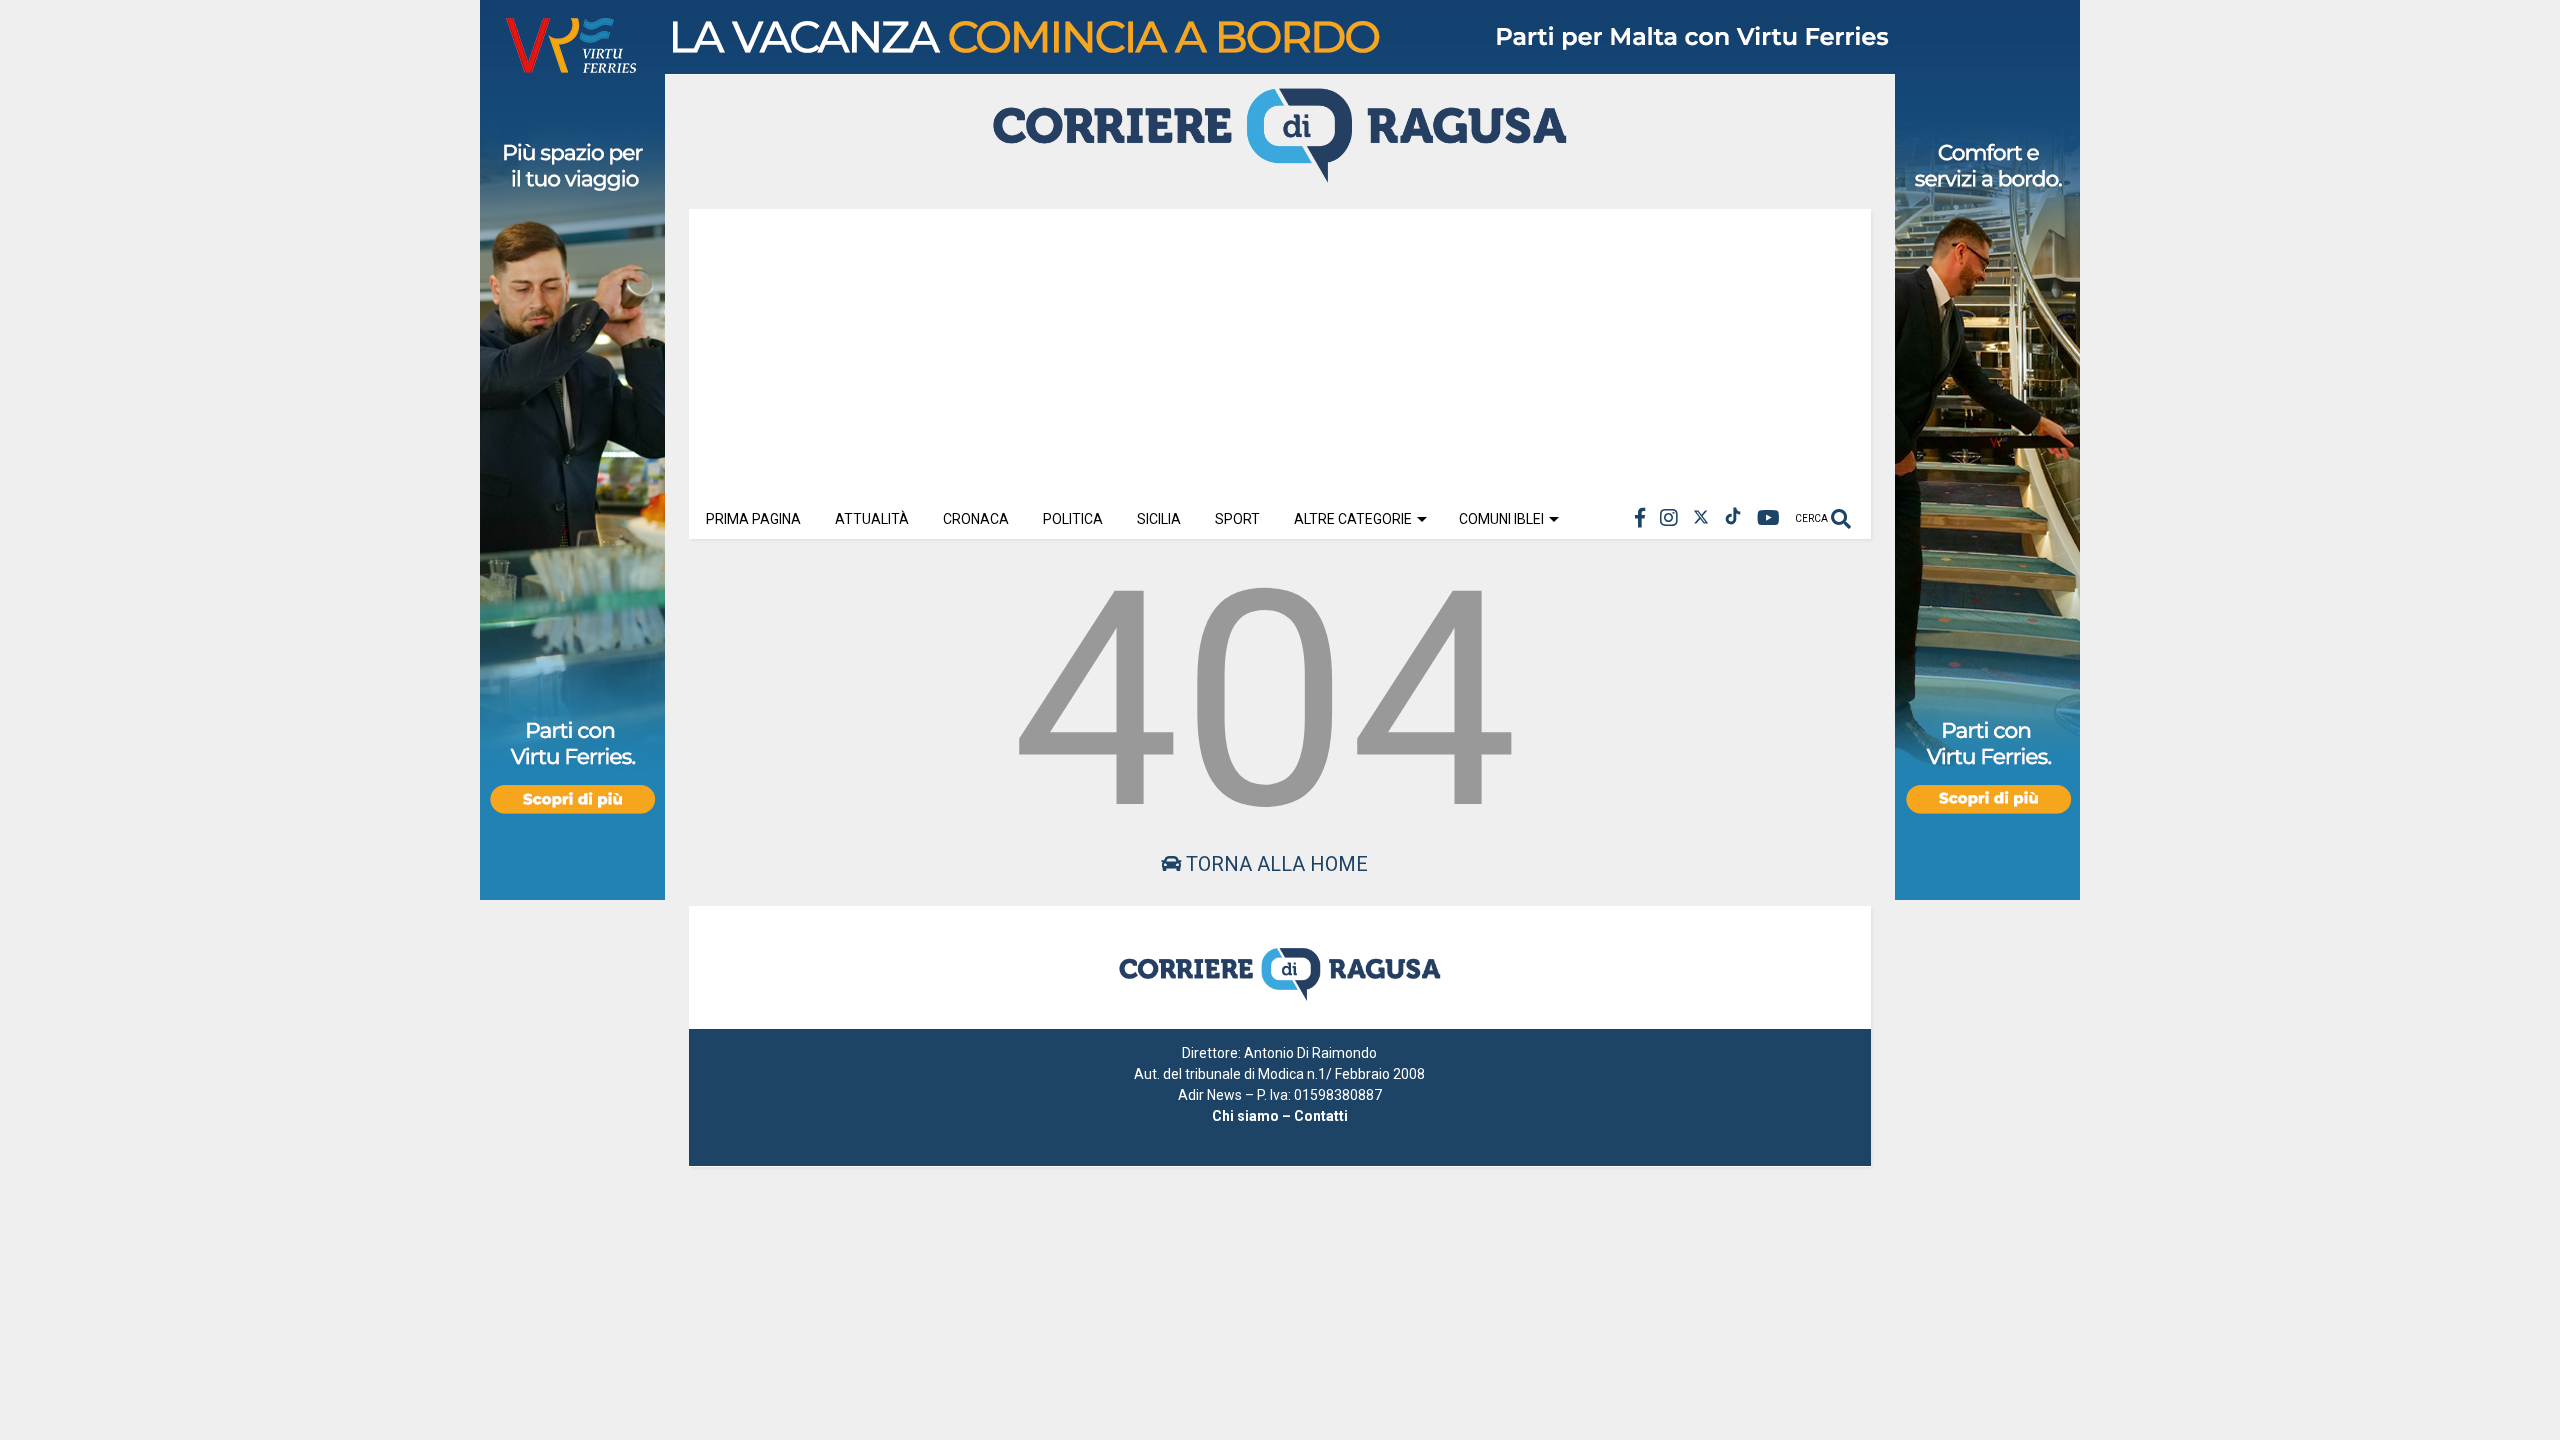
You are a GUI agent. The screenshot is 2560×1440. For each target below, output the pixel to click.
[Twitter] (1701, 518)
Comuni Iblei (1501, 519)
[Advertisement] (1280, 349)
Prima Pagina (753, 519)
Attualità (872, 519)
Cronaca (976, 519)
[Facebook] (1640, 518)
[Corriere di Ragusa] (1280, 174)
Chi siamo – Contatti (1280, 1116)
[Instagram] (1669, 518)
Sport (1237, 519)
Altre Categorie (1353, 519)
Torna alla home (1274, 864)
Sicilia (1159, 519)
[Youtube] (1768, 518)
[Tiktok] (1733, 518)
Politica (1073, 519)
